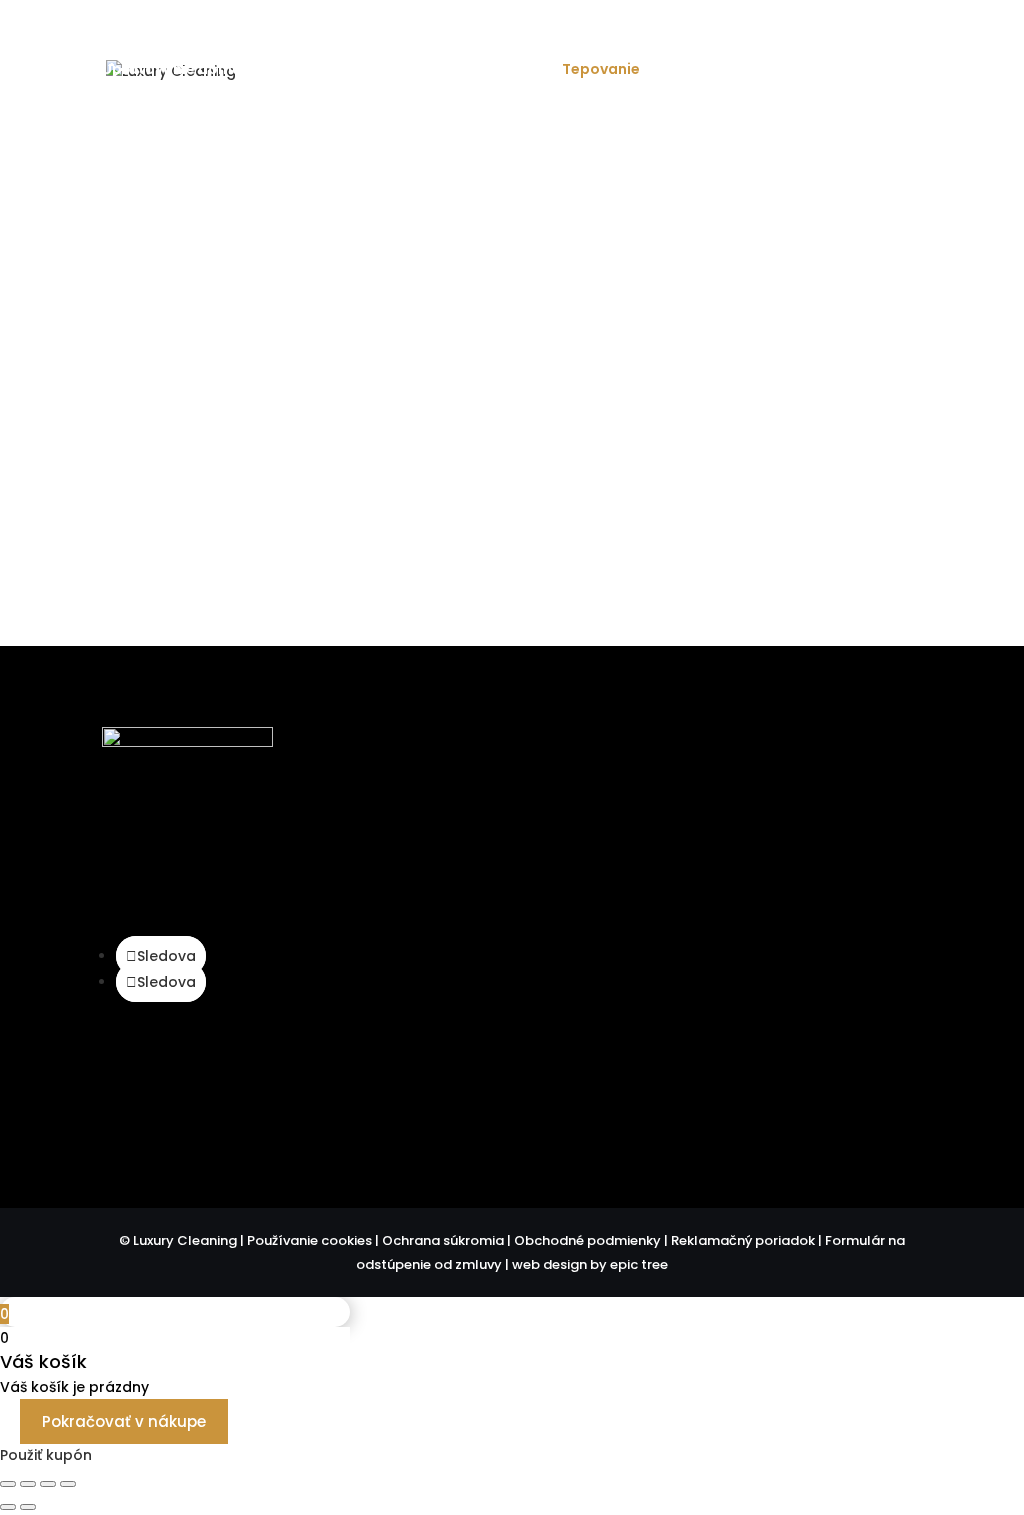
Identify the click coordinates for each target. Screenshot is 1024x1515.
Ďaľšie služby (150, 116)
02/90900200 (804, 854)
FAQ (578, 38)
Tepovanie (601, 70)
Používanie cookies (309, 1240)
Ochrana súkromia (443, 1240)
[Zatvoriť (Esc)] (68, 1484)
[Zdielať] (48, 1484)
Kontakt (896, 38)
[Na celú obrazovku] (28, 1484)
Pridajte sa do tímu (790, 38)
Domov (410, 38)
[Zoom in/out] (8, 1484)
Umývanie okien (479, 70)
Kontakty (834, 1105)
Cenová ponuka (660, 38)
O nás (528, 38)
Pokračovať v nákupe (124, 1421)
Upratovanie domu (171, 70)
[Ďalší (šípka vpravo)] (28, 1507)
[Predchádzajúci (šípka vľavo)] (8, 1507)
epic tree (639, 1264)
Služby (471, 38)
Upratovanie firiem (734, 70)
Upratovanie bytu (331, 70)
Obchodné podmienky (587, 1240)
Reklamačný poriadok (743, 1240)
